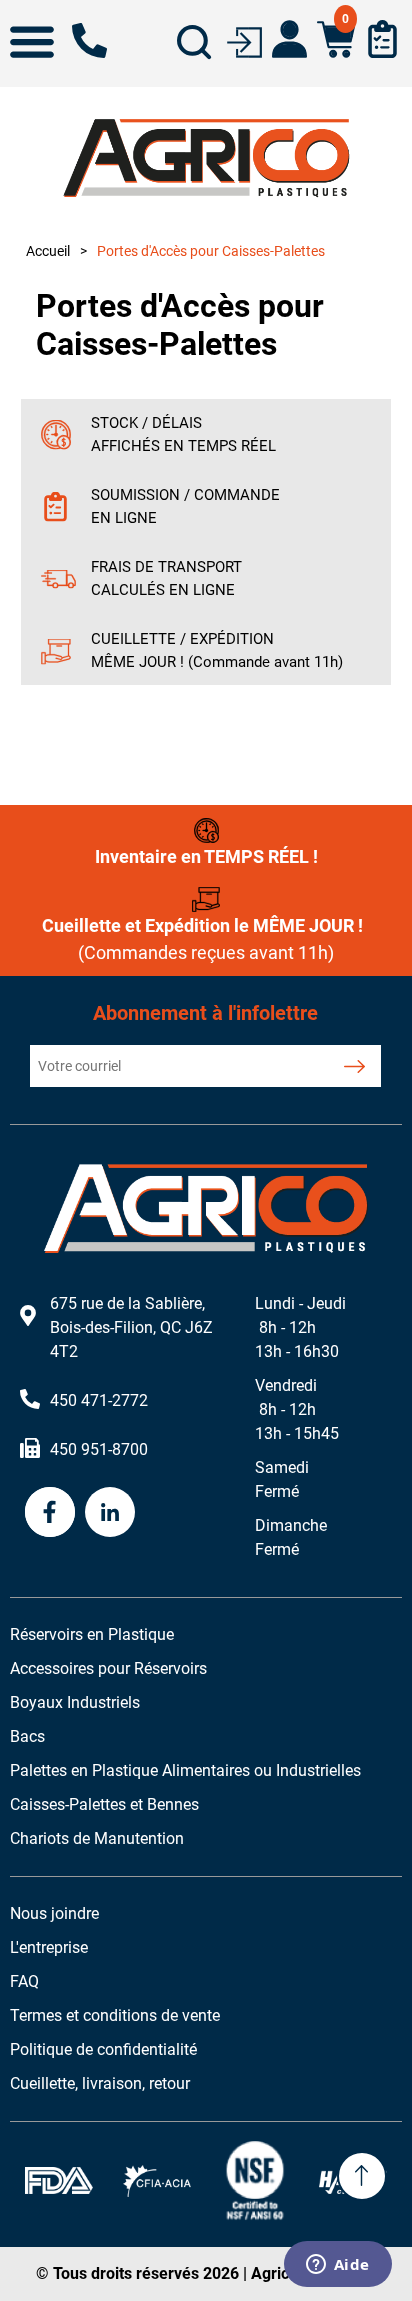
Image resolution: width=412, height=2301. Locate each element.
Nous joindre (54, 1913)
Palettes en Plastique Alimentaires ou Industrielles (185, 1770)
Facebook (50, 1512)
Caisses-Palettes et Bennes (104, 1804)
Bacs (27, 1736)
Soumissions (382, 39)
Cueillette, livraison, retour (100, 2083)
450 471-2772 (89, 40)
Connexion (244, 40)
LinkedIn (110, 1512)
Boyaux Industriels (75, 1702)
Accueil (48, 251)
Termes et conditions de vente (115, 2015)
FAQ (24, 1981)
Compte (289, 39)
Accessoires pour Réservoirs (108, 1668)
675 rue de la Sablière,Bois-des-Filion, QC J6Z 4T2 (131, 1327)
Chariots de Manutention (97, 1838)
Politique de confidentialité (103, 2049)
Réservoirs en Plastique (92, 1634)
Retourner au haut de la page (362, 2176)
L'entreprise (49, 1947)
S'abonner (354, 1066)
